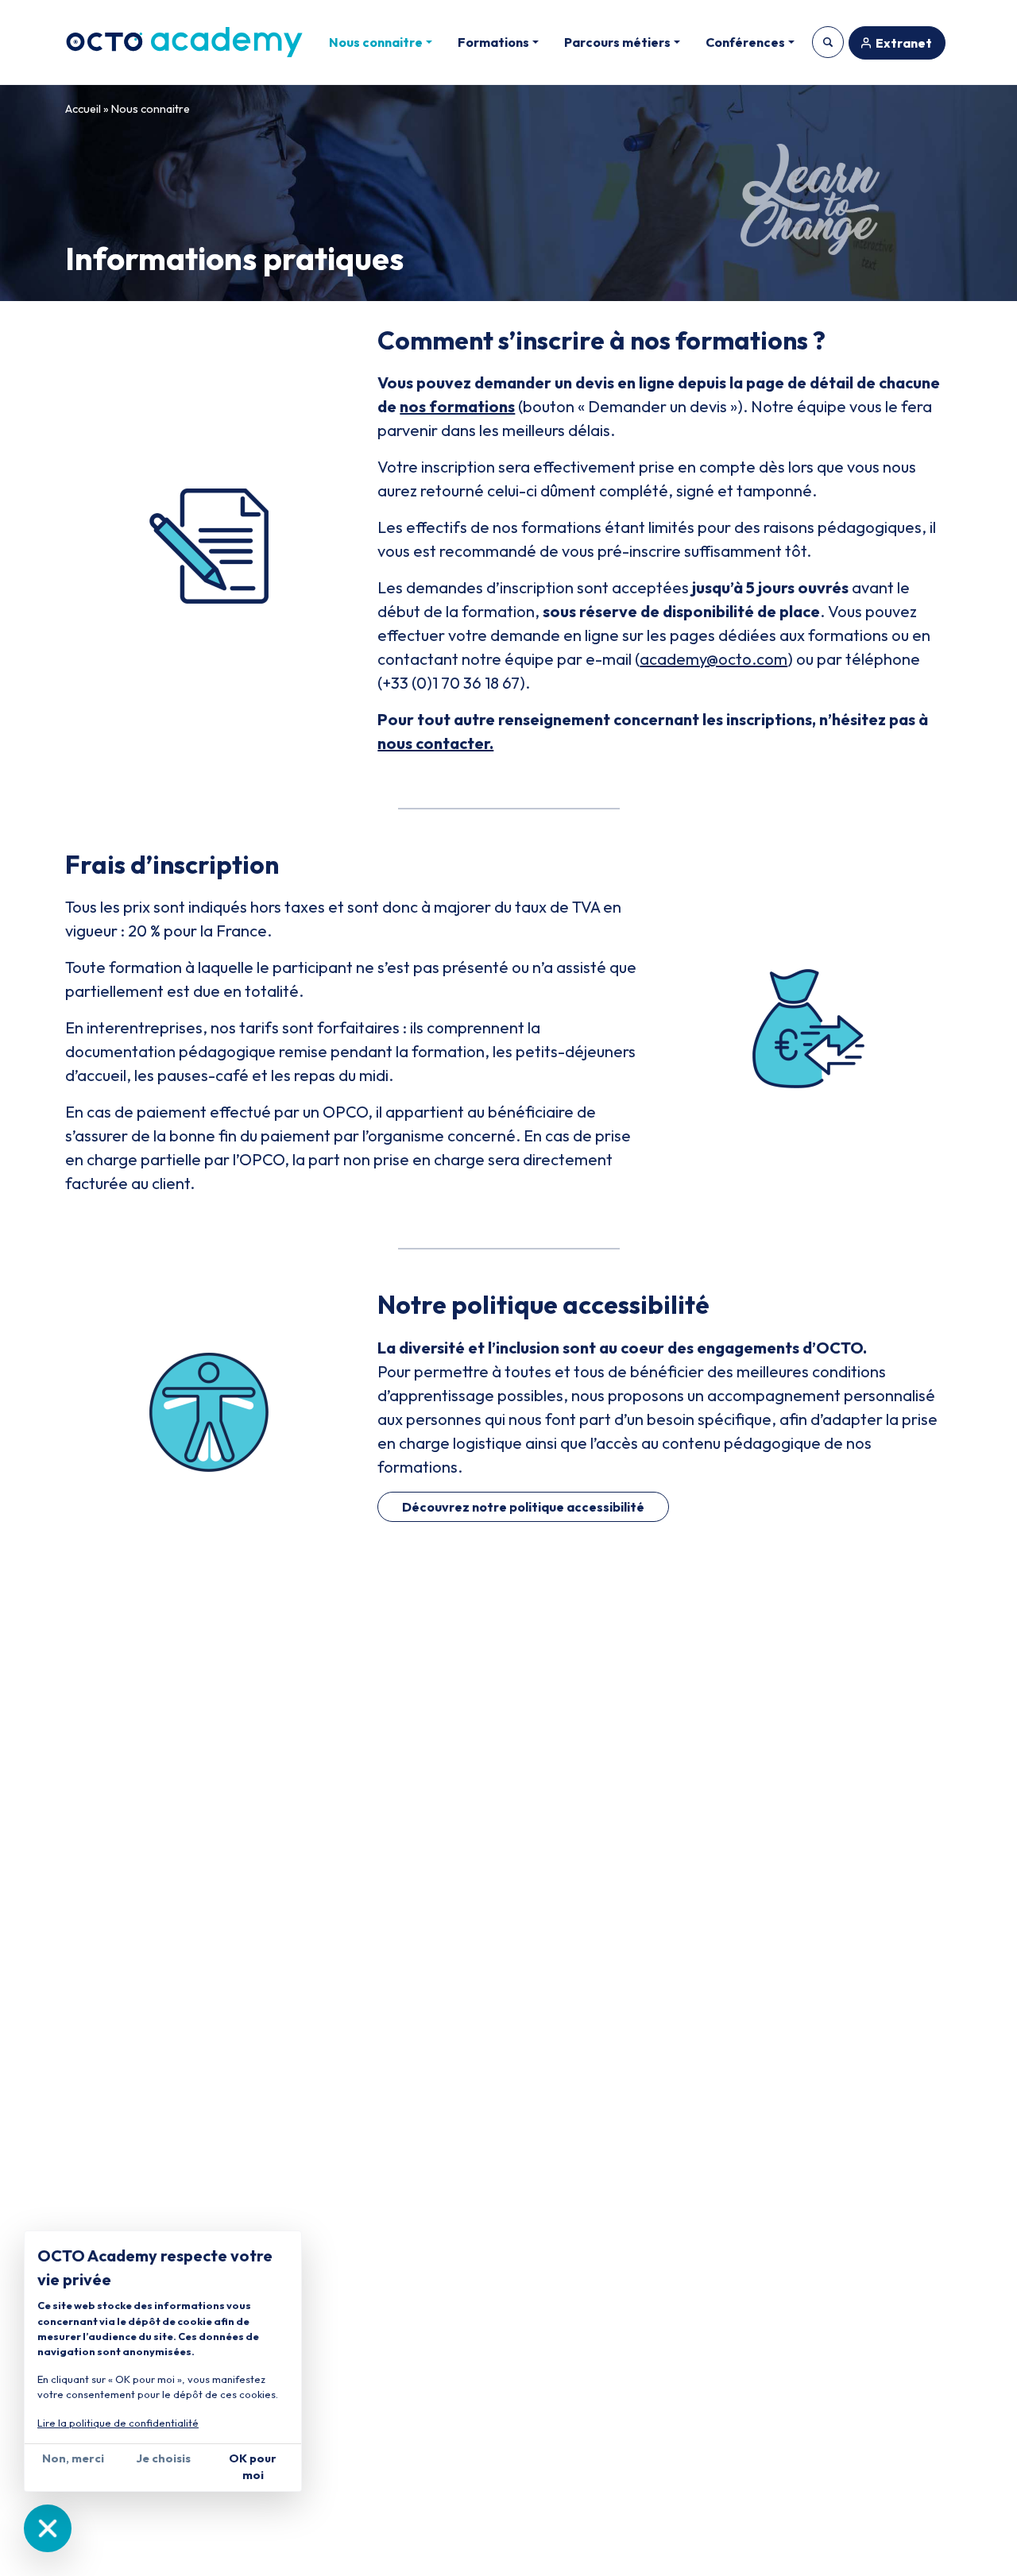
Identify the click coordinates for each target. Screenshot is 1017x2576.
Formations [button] (493, 42)
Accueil (83, 109)
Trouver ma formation (828, 42)
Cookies (48, 2528)
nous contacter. (435, 743)
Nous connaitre (151, 109)
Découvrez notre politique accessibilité (523, 1507)
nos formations (457, 406)
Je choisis (163, 2458)
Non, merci (73, 2458)
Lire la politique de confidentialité (118, 2423)
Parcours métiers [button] (617, 42)
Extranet (904, 43)
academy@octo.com (713, 659)
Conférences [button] (745, 42)
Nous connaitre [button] (376, 42)
